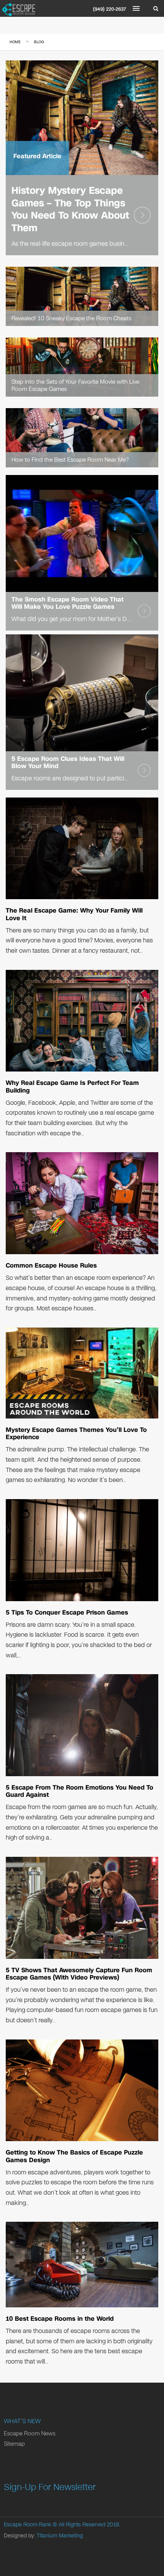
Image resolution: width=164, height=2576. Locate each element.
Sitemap (14, 2444)
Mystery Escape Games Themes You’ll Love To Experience (76, 1433)
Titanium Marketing (60, 2536)
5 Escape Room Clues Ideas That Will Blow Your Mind (68, 762)
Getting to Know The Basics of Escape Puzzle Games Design (74, 2156)
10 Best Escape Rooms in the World (60, 2319)
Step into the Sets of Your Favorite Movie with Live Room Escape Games (75, 385)
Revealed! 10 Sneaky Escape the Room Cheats (71, 318)
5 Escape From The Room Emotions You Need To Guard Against (80, 1791)
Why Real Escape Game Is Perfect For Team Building (72, 1086)
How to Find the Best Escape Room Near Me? (70, 460)
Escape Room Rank (27, 2525)
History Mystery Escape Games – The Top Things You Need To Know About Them (70, 209)
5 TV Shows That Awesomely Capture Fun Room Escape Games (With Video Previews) (79, 1974)
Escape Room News (30, 2433)
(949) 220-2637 (110, 9)
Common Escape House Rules (51, 1265)
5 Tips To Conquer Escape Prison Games (67, 1612)
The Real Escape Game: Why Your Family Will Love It (74, 914)
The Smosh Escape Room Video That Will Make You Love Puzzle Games (68, 603)
